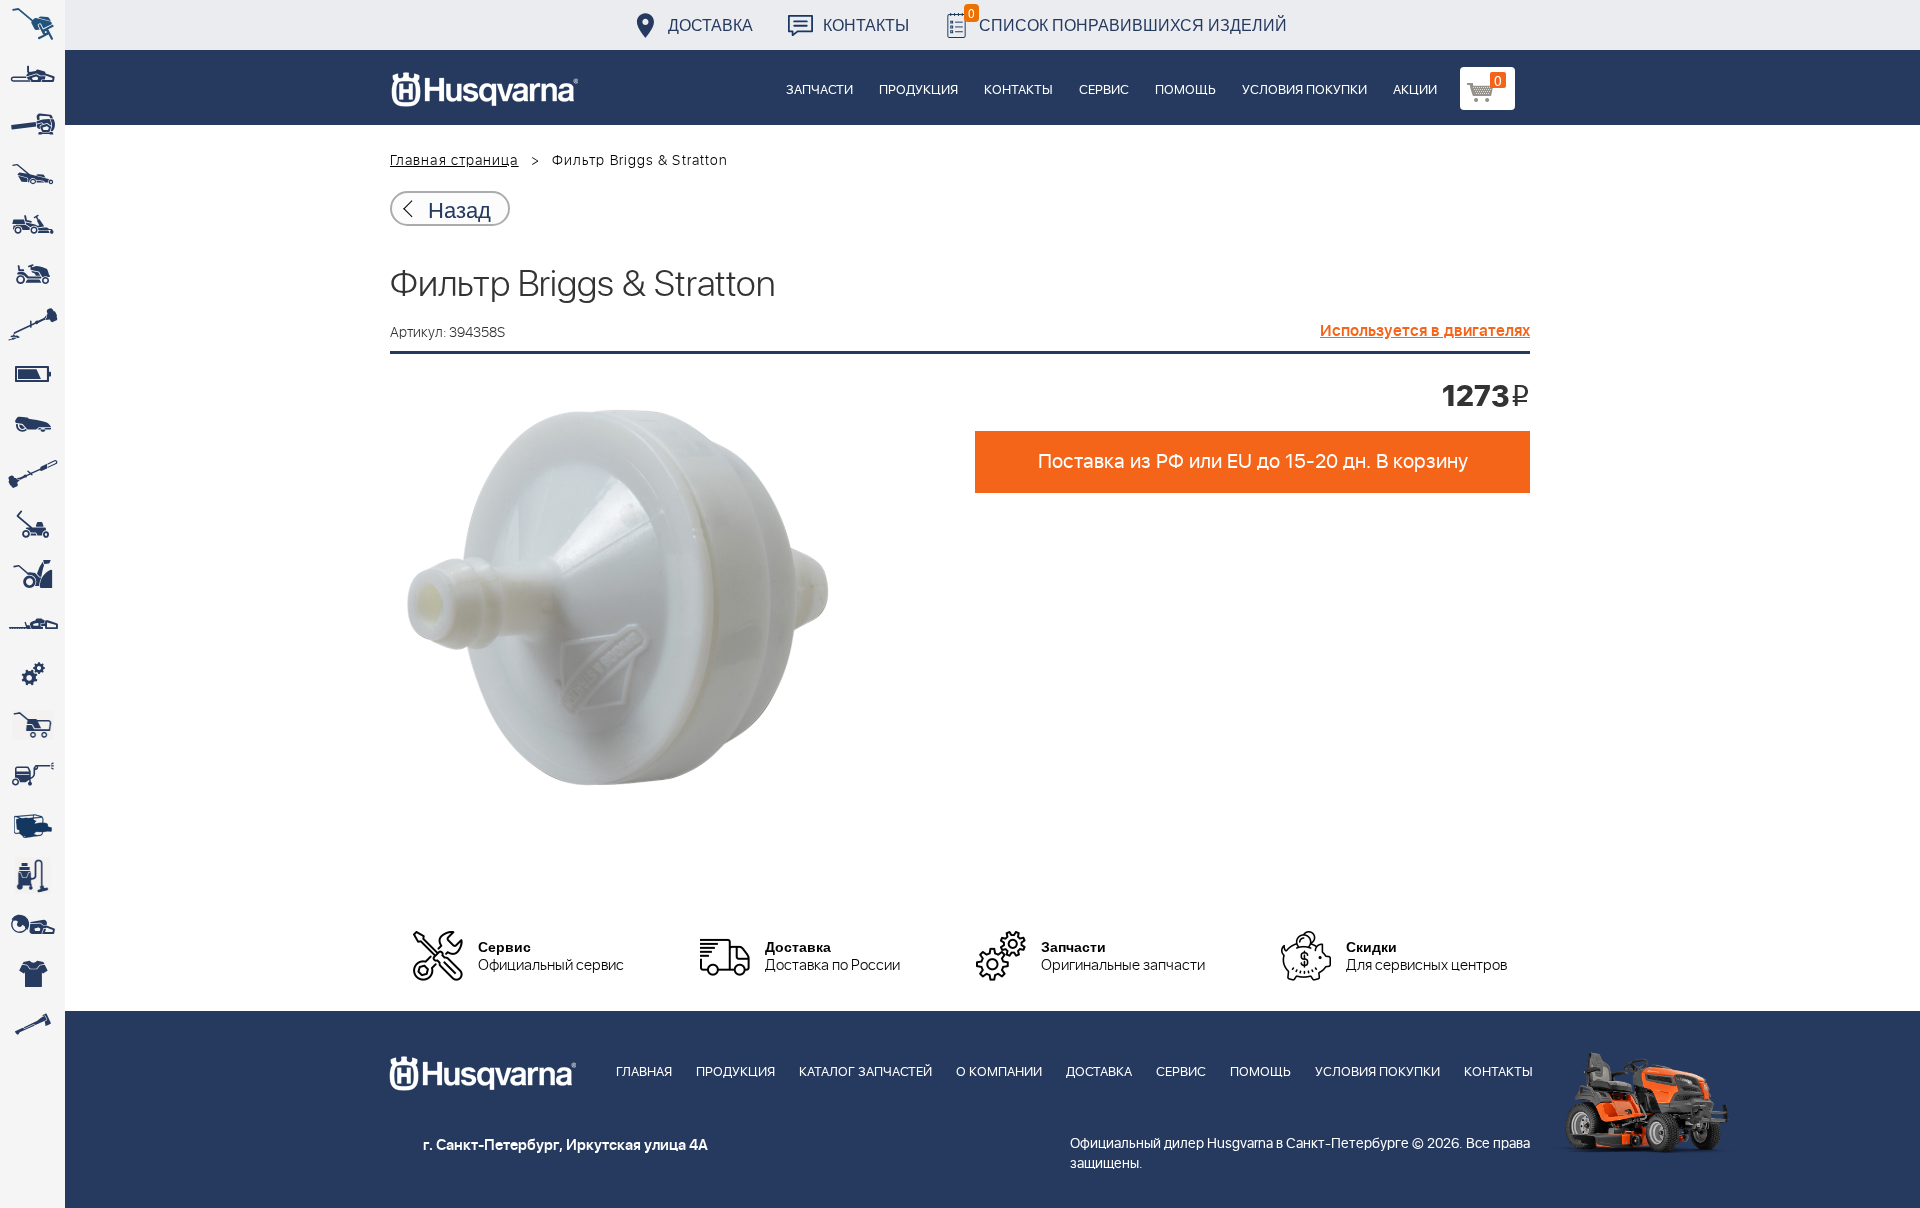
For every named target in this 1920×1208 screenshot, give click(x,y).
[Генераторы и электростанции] (32, 725)
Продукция (918, 90)
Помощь (1185, 90)
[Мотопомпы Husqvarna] (32, 825)
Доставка (710, 24)
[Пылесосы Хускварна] (32, 875)
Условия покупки (1304, 90)
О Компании (999, 1072)
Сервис (1104, 90)
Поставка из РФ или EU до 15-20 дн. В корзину (1253, 462)
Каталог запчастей (865, 1072)
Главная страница (454, 161)
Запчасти (819, 90)
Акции (1415, 90)
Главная (644, 1072)
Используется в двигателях (1425, 331)
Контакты (866, 24)
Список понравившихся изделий (1127, 19)
